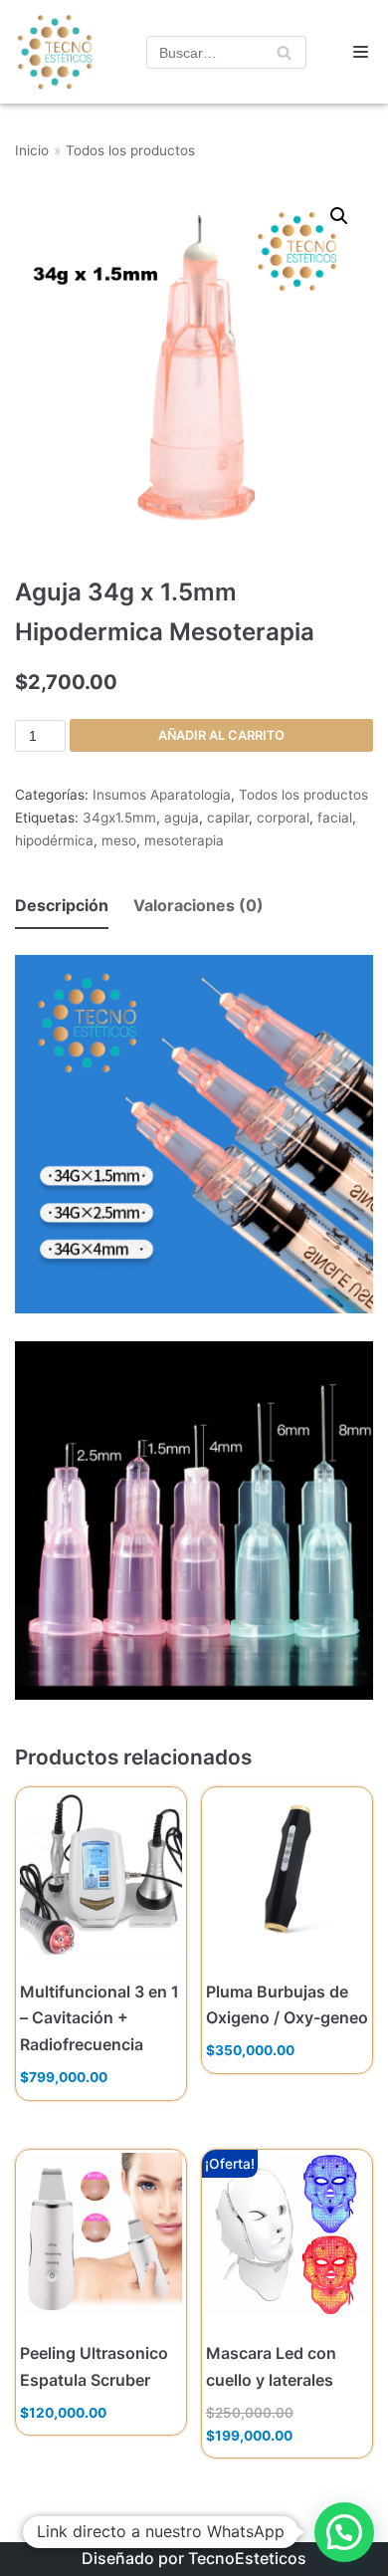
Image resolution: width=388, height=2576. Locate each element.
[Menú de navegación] (361, 52)
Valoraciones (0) (198, 905)
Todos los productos (130, 150)
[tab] (62, 907)
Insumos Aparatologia (162, 795)
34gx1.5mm (119, 818)
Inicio (32, 150)
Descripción (62, 905)
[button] (344, 2532)
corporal (283, 818)
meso (119, 840)
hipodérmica (54, 840)
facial (335, 818)
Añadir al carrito (221, 735)
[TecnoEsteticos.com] (49, 52)
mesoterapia (184, 840)
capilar (228, 818)
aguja (182, 818)
